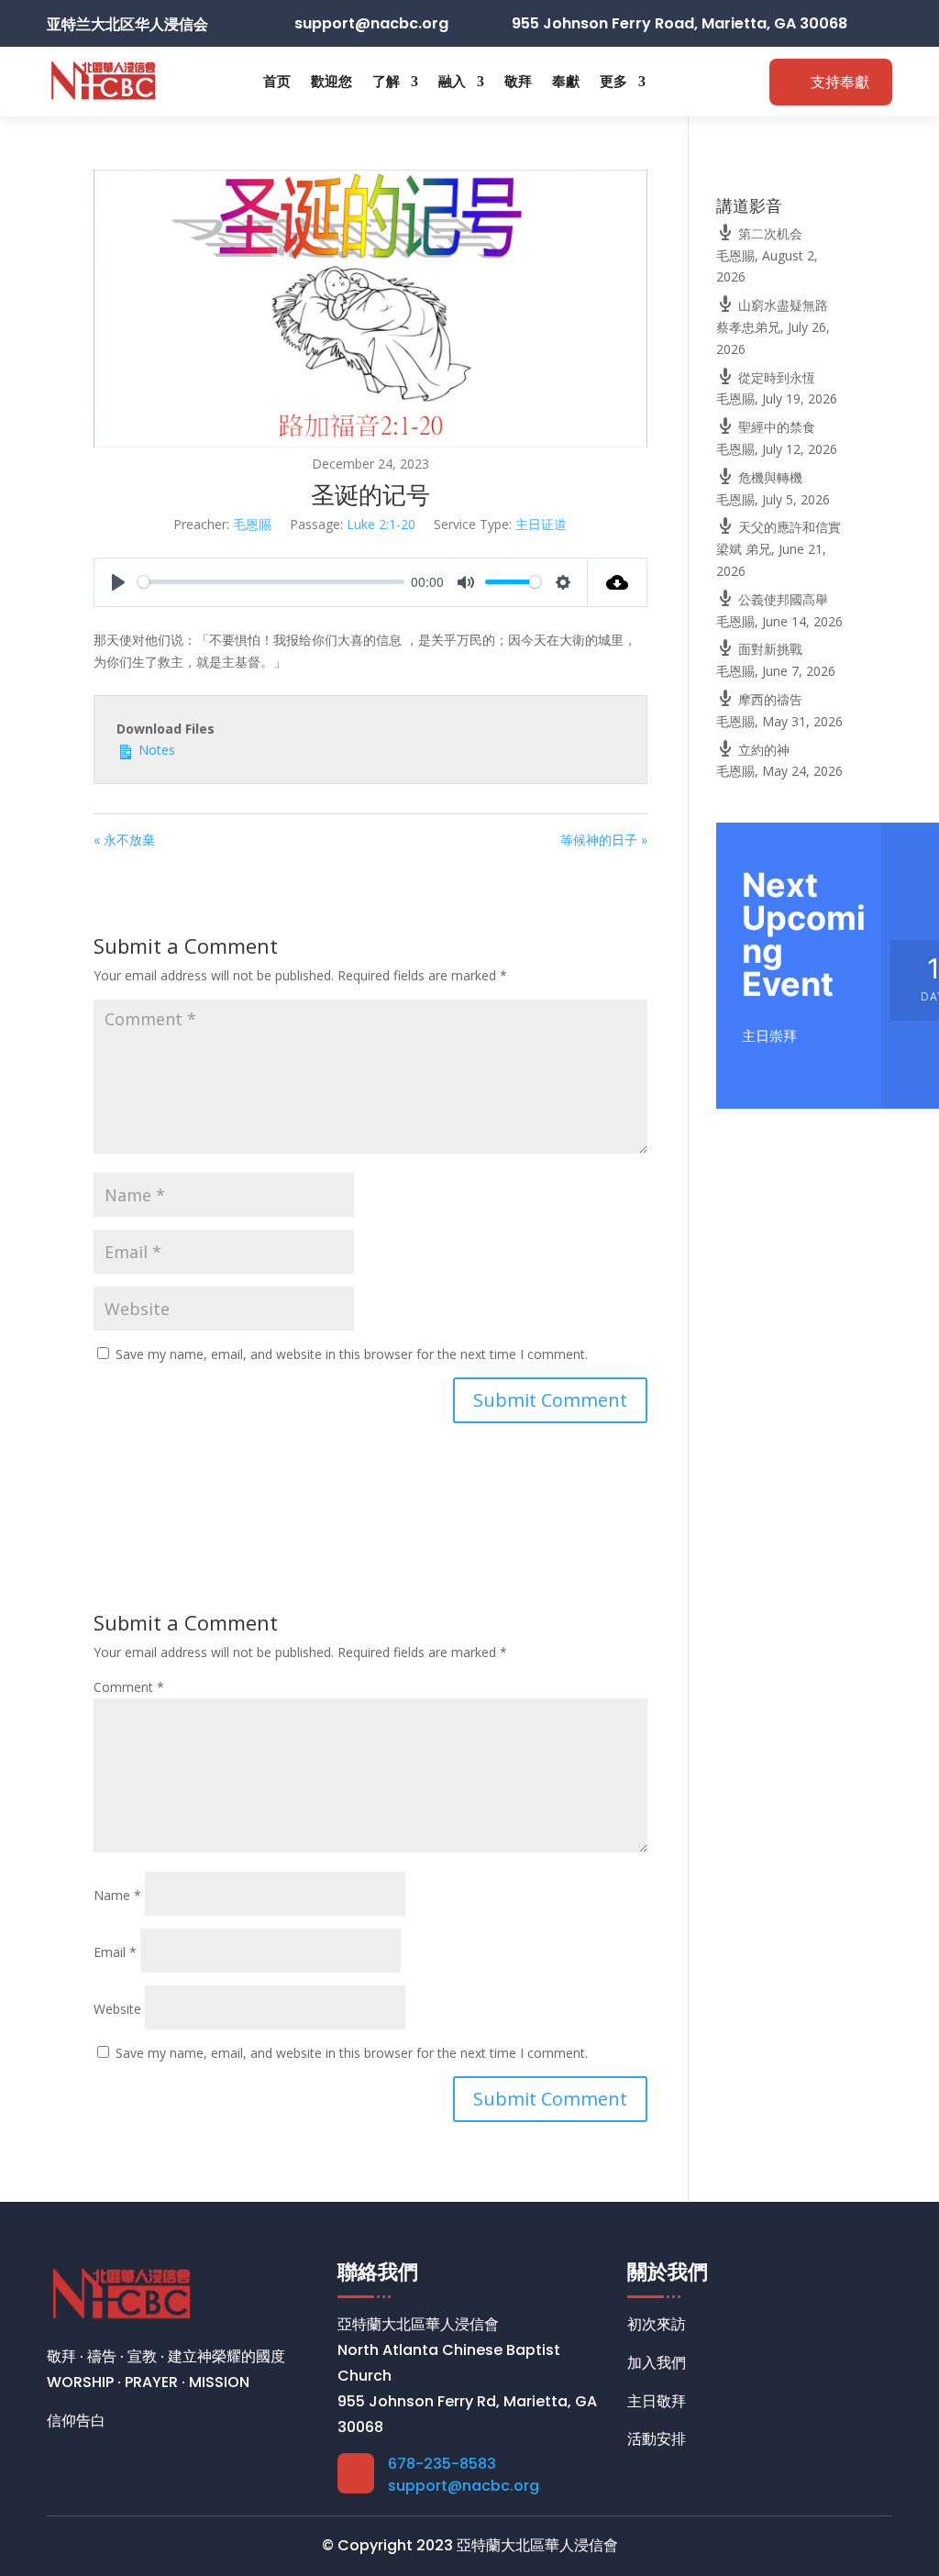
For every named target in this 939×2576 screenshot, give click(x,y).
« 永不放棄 (124, 840)
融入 (452, 81)
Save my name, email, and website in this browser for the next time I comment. (352, 1354)
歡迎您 (331, 81)
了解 (386, 81)
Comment (129, 1687)
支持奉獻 (840, 82)
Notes (155, 750)
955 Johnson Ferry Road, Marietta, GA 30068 (679, 23)
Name (117, 1895)
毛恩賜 (252, 524)
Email (115, 1952)
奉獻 (566, 81)
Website (117, 2009)
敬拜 (518, 81)
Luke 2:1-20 (381, 524)
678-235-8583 (442, 2464)
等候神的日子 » (604, 840)
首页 (277, 81)
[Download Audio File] (618, 582)
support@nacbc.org (464, 2486)
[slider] (271, 582)
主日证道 (541, 524)
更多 (613, 81)
